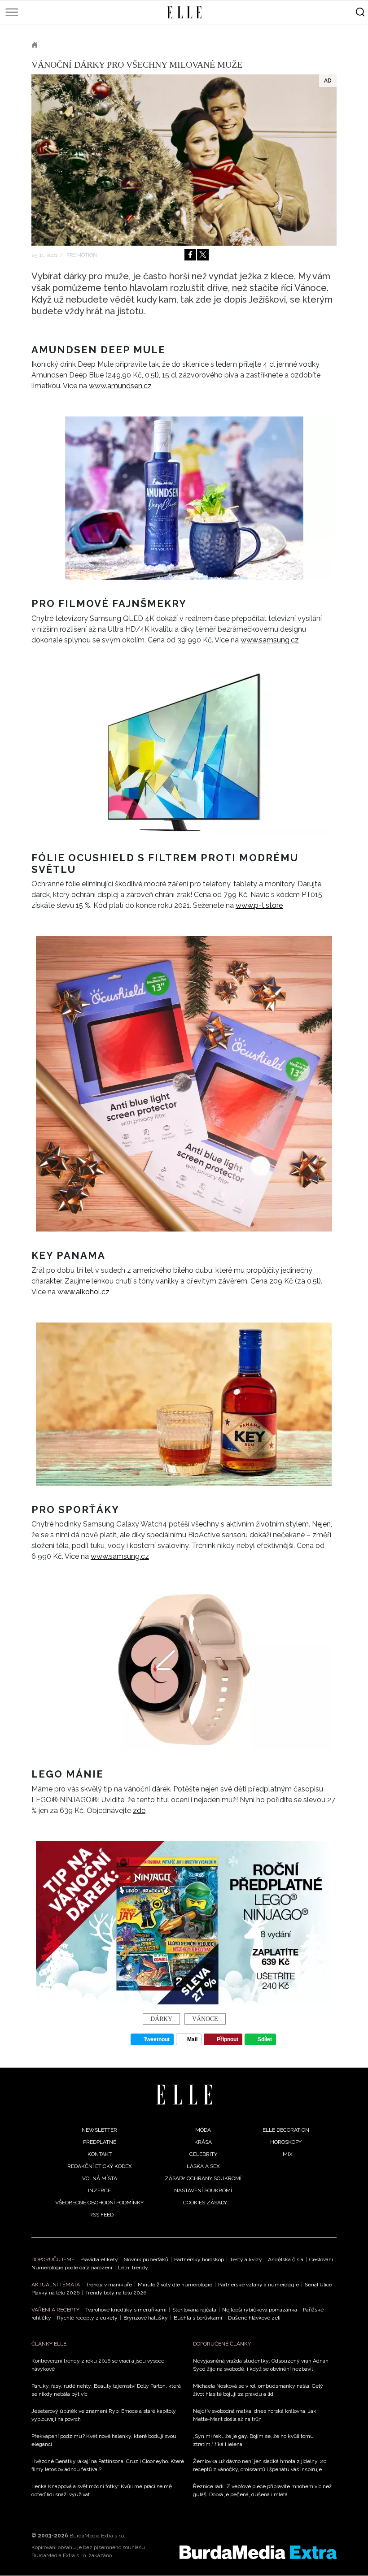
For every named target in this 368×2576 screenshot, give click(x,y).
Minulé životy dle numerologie (175, 2285)
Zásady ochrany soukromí (203, 2178)
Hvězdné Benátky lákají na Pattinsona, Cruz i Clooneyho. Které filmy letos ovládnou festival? (108, 2465)
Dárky (161, 2019)
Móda (203, 2130)
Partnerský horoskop (199, 2259)
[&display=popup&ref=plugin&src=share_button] (190, 255)
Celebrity (203, 2154)
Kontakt (100, 2154)
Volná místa (100, 2178)
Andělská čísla (286, 2259)
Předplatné (100, 2142)
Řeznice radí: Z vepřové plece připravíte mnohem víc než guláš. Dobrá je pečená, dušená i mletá (262, 2490)
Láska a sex (203, 2166)
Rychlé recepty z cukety (87, 2318)
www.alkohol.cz (83, 1292)
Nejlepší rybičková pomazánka (260, 2310)
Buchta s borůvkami (198, 2318)
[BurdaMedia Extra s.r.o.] (258, 2552)
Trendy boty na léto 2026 (116, 2293)
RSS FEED (101, 2215)
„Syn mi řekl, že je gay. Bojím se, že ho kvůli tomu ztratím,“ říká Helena (253, 2440)
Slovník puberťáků (146, 2259)
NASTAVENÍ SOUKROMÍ (203, 2190)
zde (139, 1811)
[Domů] (184, 2095)
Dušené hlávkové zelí (254, 2318)
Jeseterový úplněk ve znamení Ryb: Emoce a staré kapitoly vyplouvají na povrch (104, 2415)
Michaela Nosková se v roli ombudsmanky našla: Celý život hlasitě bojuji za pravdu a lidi (258, 2390)
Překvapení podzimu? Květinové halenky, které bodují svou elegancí (104, 2440)
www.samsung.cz (270, 640)
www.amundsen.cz (120, 386)
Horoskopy (286, 2142)
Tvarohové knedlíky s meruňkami (126, 2310)
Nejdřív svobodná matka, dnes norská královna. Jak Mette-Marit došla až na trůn (255, 2415)
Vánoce (205, 2019)
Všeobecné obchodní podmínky (99, 2203)
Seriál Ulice (318, 2285)
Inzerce (99, 2190)
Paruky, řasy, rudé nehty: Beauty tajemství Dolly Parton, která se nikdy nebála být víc (106, 2390)
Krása (203, 2142)
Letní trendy (133, 2268)
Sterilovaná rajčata (194, 2310)
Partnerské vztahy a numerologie (258, 2285)
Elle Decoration (286, 2130)
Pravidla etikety (99, 2259)
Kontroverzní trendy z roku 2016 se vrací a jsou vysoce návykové (98, 2365)
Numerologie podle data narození (72, 2268)
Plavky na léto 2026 (55, 2293)
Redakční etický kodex (100, 2166)
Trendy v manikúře (109, 2285)
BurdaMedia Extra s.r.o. (97, 2536)
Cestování (321, 2259)
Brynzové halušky (146, 2318)
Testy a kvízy (246, 2259)
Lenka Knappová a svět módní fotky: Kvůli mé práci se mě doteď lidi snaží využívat (102, 2490)
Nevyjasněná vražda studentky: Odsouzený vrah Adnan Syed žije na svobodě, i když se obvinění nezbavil (261, 2365)
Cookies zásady (205, 2203)
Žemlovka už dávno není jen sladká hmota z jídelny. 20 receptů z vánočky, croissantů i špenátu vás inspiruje (260, 2465)
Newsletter (99, 2130)
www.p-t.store (259, 905)
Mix (288, 2154)
